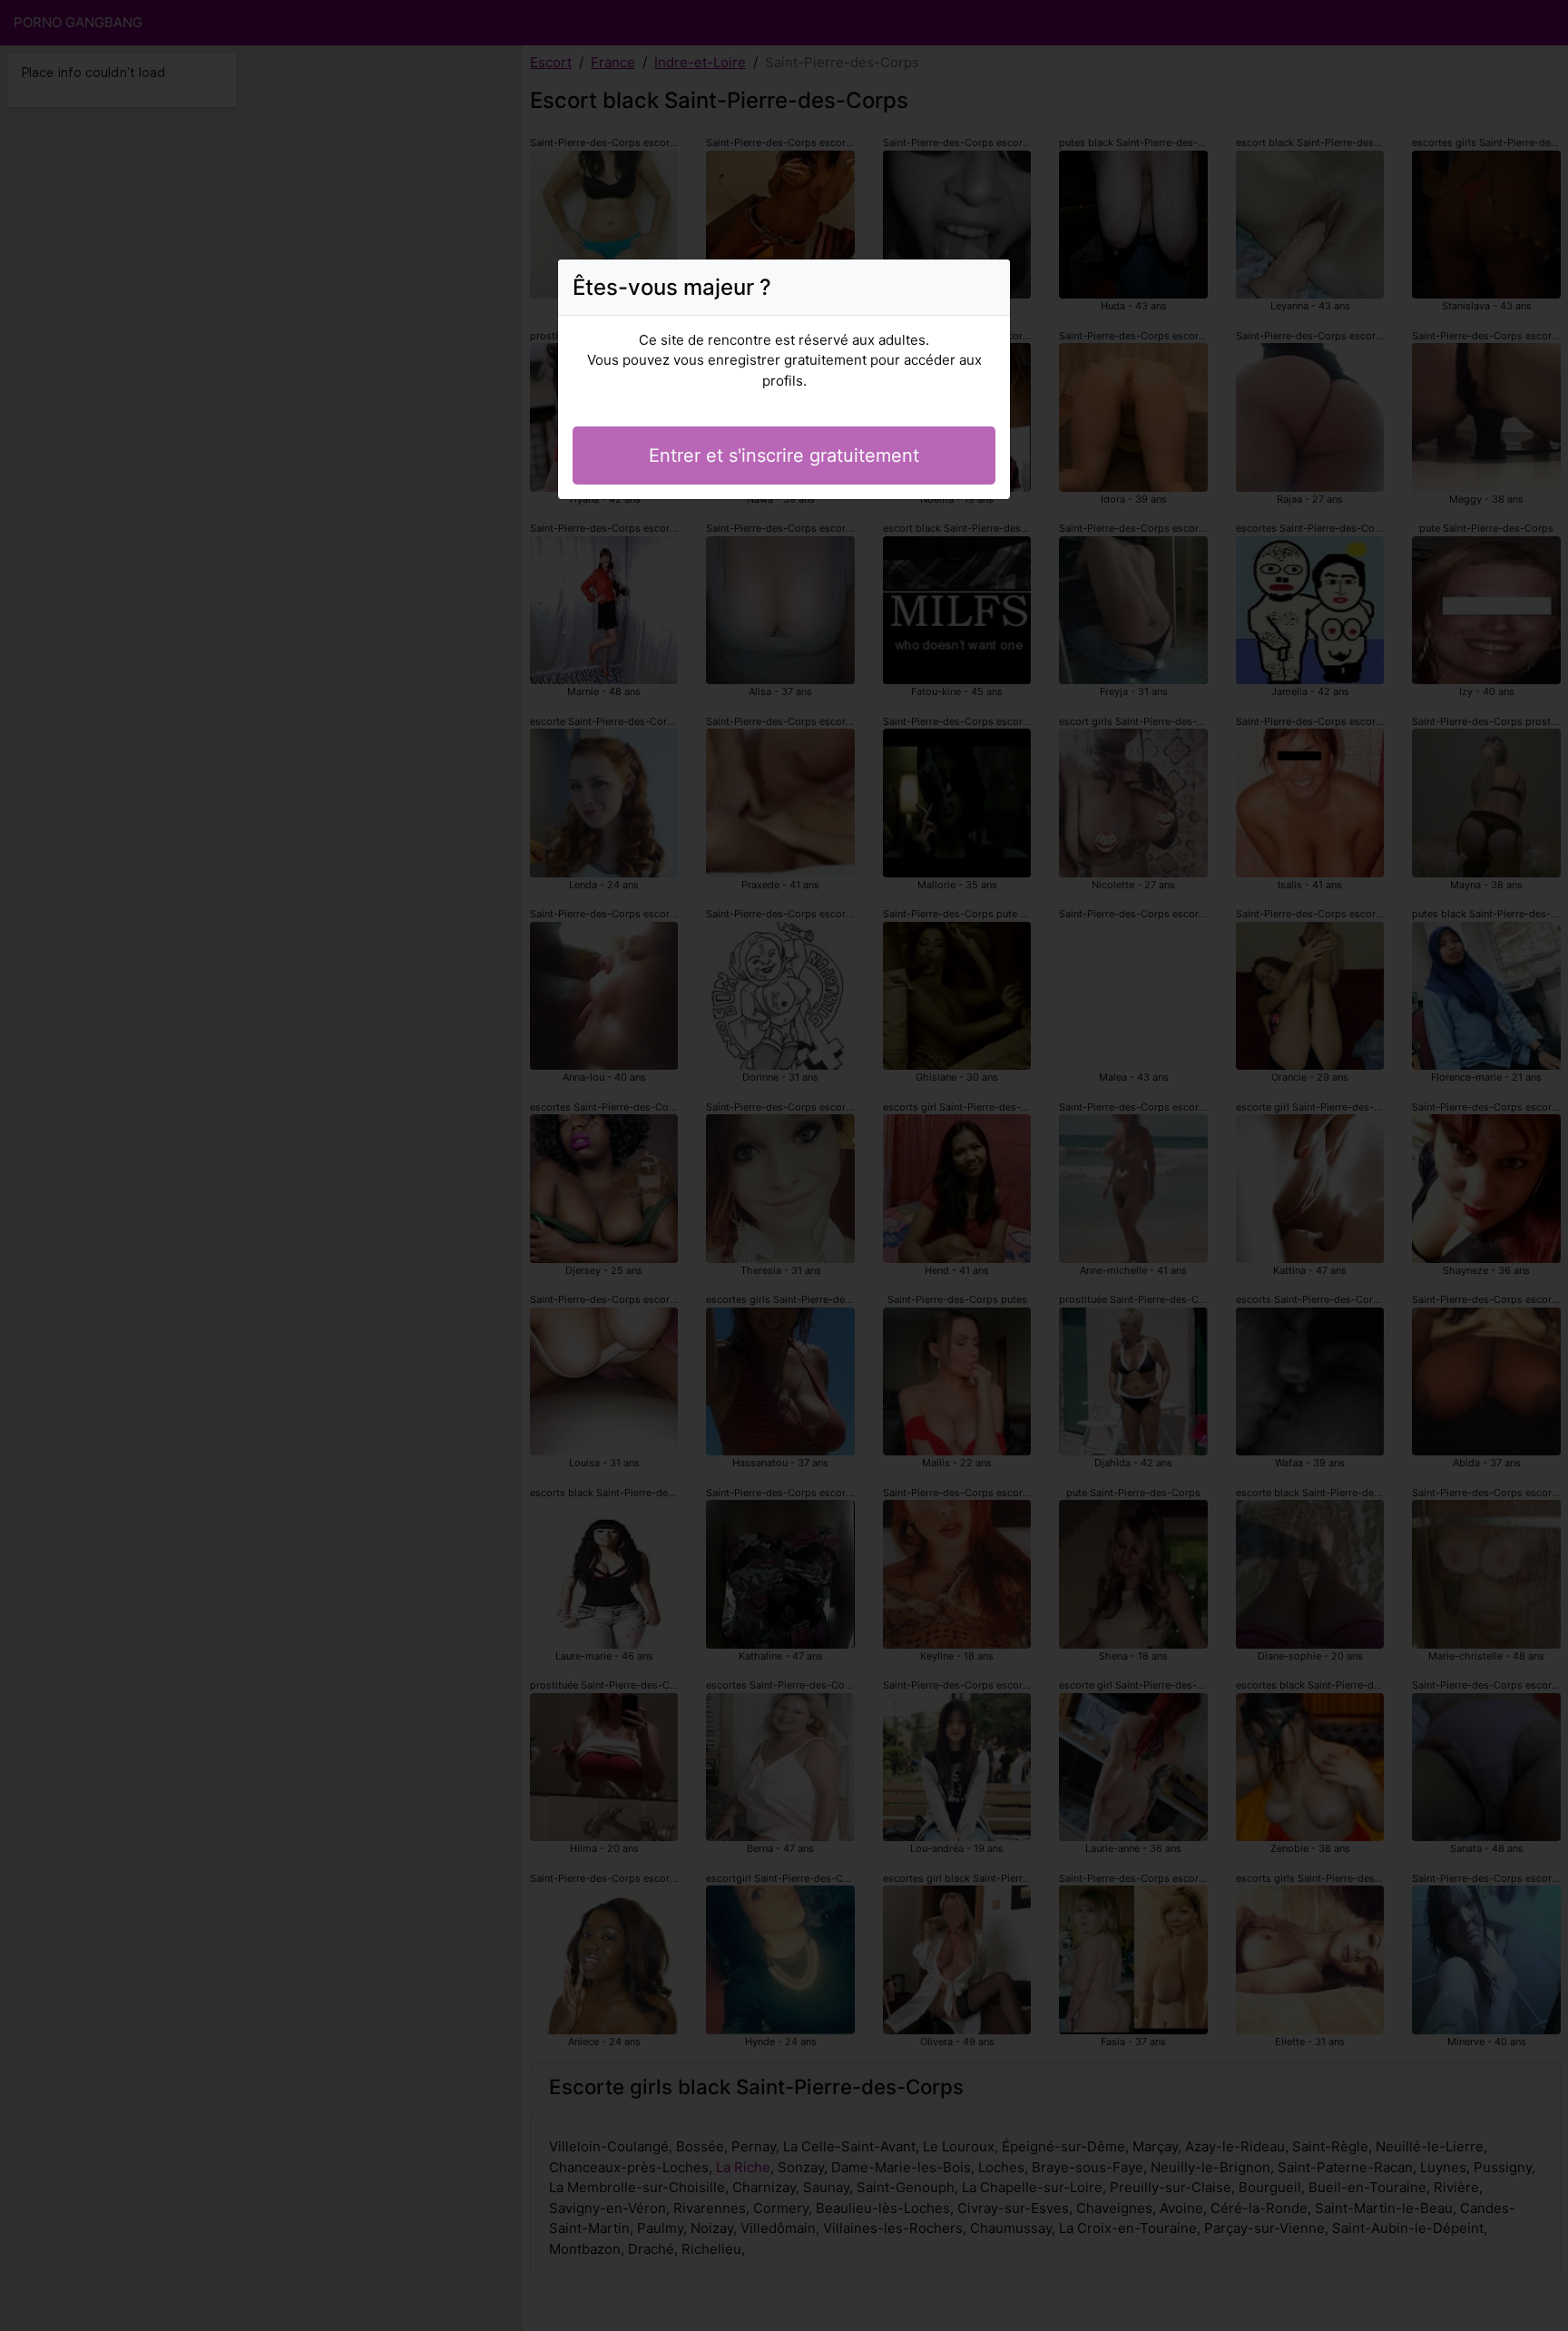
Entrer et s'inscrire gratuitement (784, 455)
